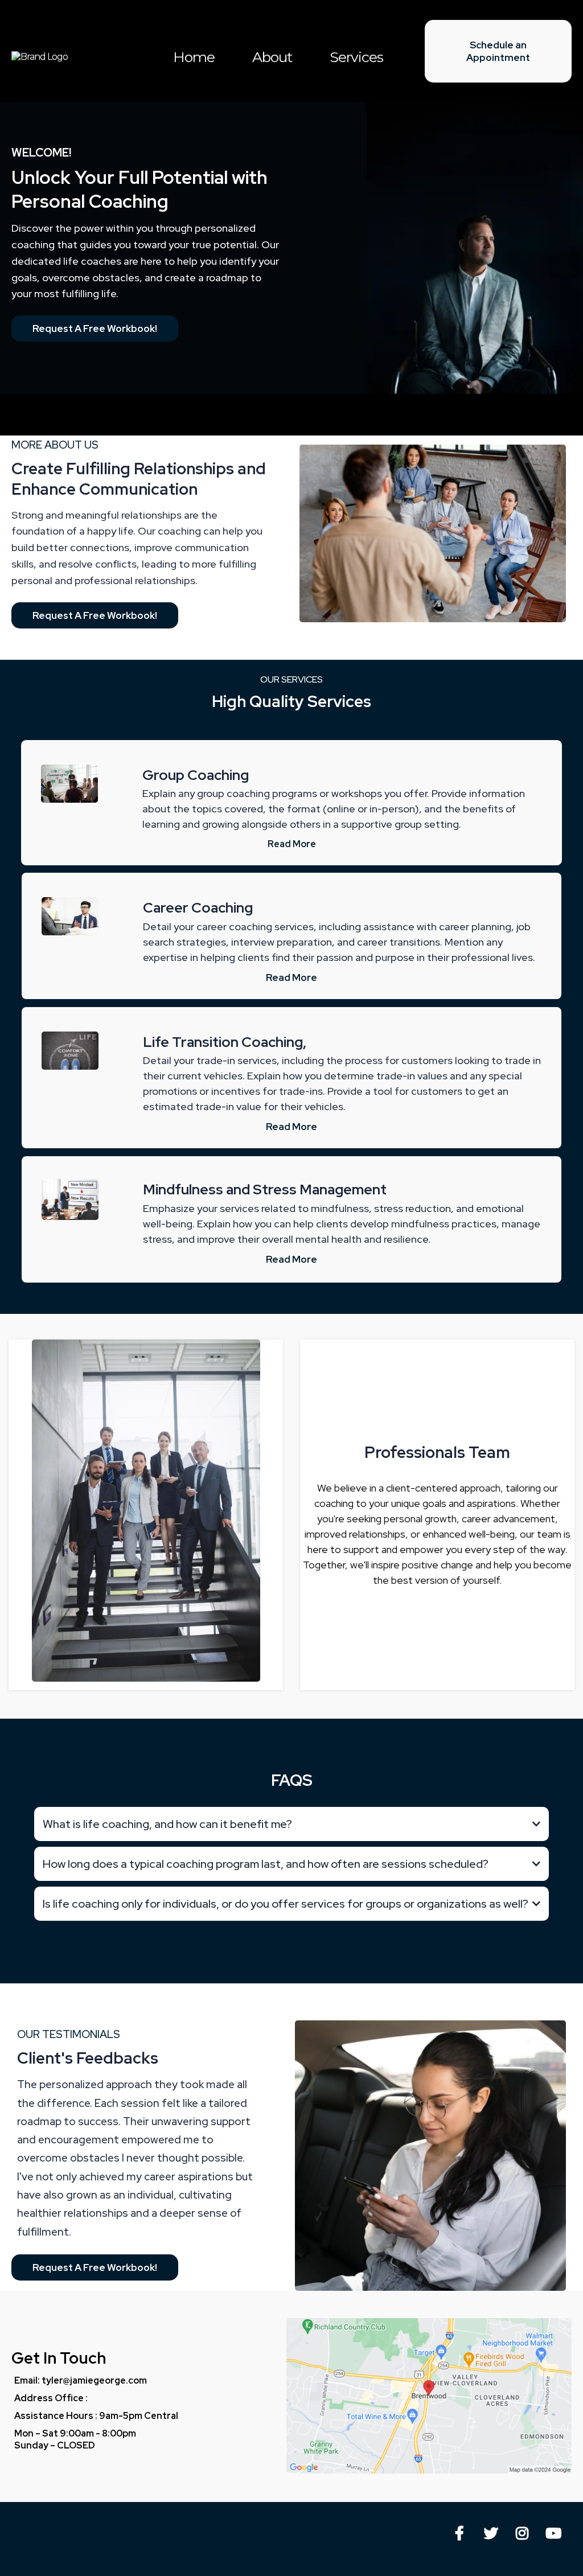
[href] (429, 2396)
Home (194, 57)
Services (356, 57)
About (272, 57)
